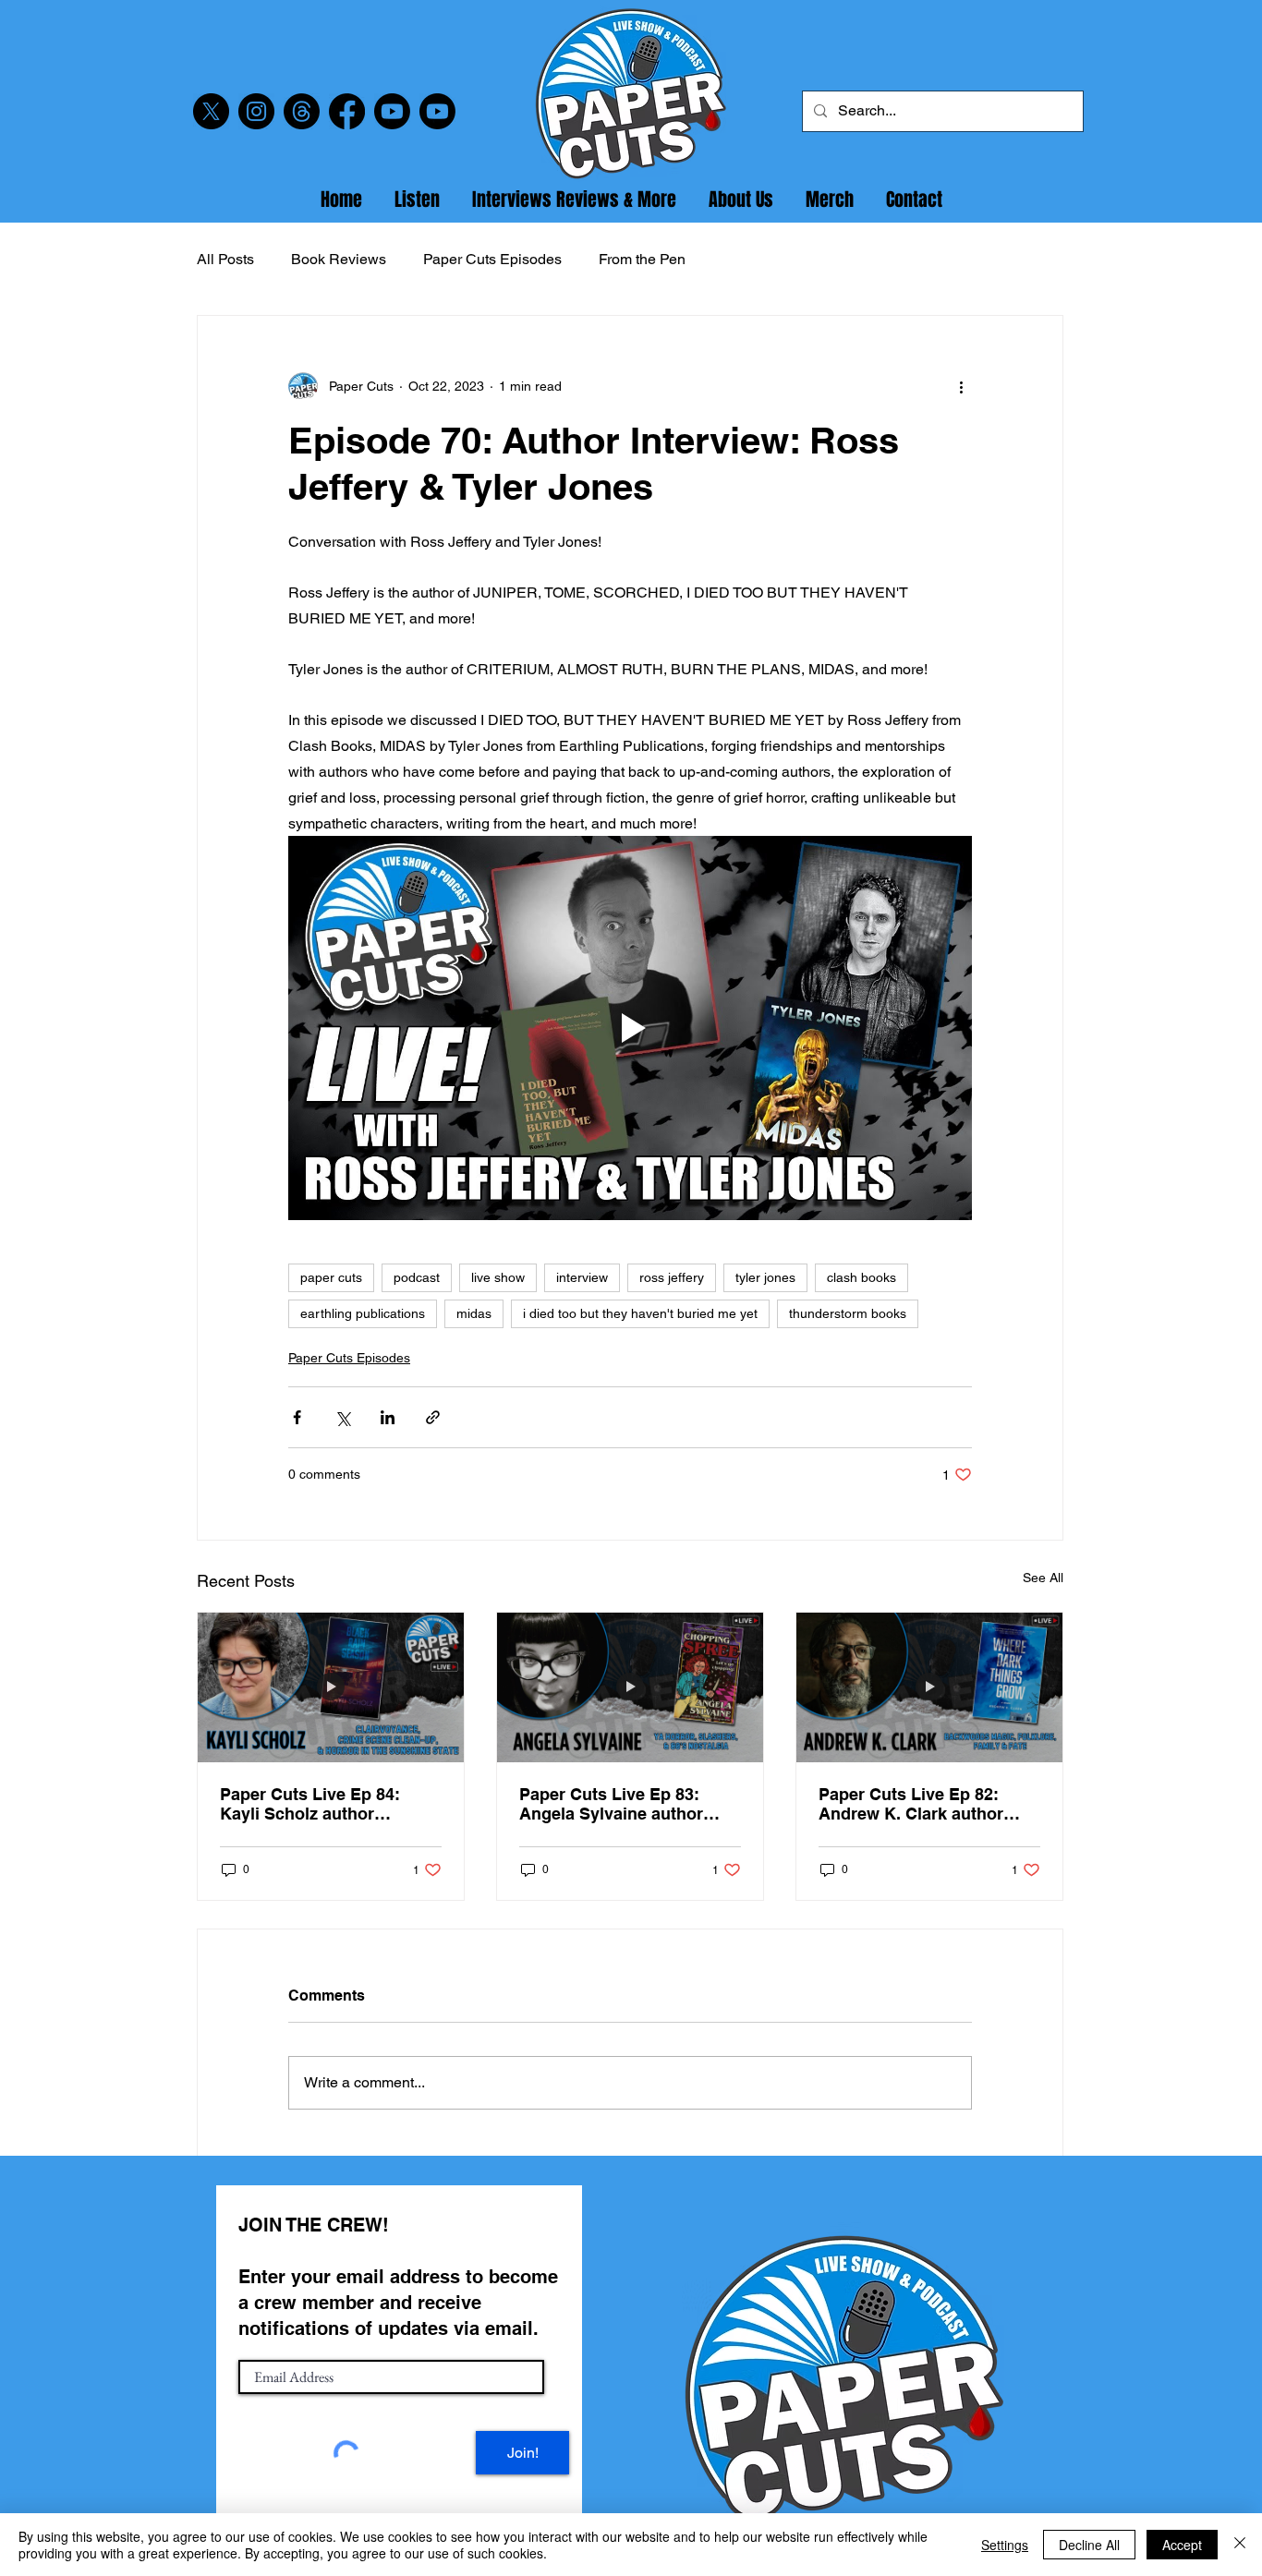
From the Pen (642, 259)
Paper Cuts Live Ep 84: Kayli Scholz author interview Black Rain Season (310, 1804)
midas (474, 1313)
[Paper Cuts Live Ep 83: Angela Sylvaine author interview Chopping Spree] (630, 1687)
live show (498, 1277)
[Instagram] (256, 111)
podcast (417, 1277)
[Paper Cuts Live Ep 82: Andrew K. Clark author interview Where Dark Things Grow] (929, 1687)
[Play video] (630, 1028)
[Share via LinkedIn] (388, 1417)
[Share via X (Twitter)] (342, 1417)
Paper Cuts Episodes (492, 259)
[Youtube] (392, 111)
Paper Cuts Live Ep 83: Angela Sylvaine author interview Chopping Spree (622, 1804)
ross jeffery (672, 1277)
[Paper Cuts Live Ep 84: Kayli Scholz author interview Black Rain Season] (331, 1687)
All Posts (225, 259)
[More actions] (961, 386)
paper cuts (331, 1277)
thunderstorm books (848, 1313)
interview (582, 1277)
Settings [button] (1005, 2545)
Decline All (1089, 2545)
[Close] (1240, 2545)
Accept (1182, 2545)
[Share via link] (433, 1417)
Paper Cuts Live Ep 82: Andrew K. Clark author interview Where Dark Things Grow (911, 1804)
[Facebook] (347, 111)
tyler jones (765, 1277)
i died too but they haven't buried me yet (640, 1313)
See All (1043, 1578)
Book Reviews (339, 259)
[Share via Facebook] (297, 1417)
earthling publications (363, 1313)
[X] (211, 111)
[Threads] (302, 111)
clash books (862, 1277)
